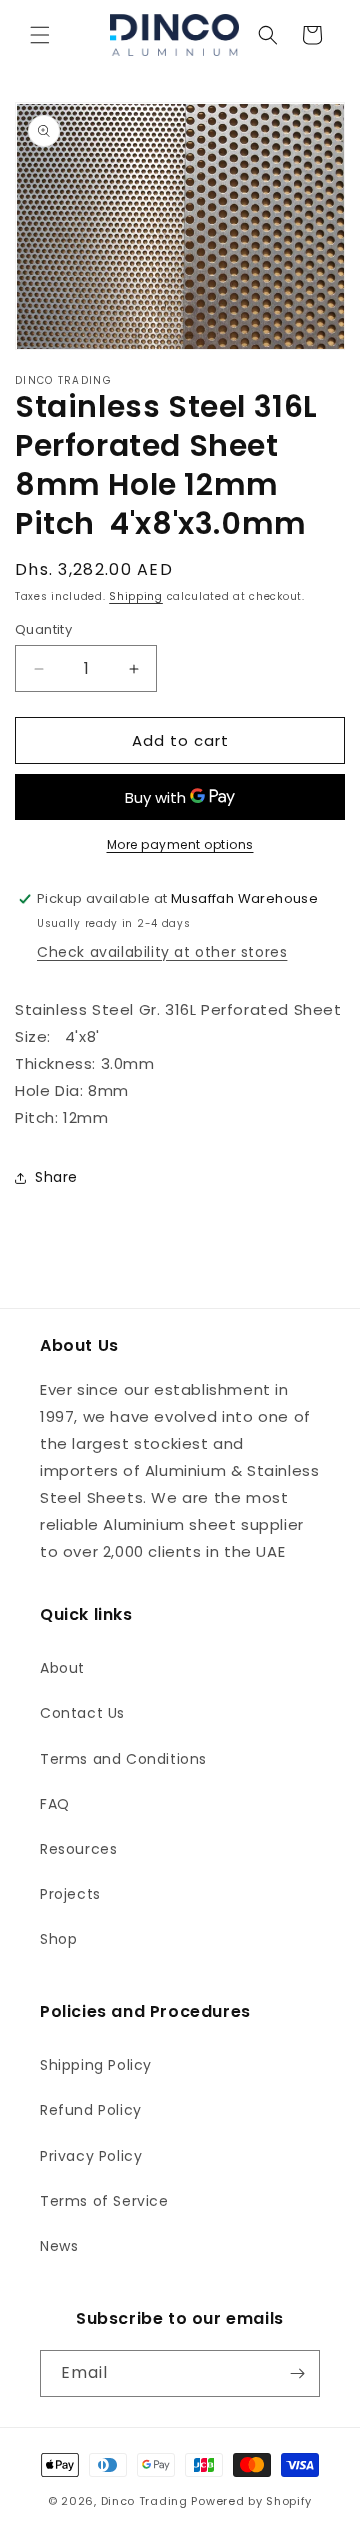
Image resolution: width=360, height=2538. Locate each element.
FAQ (55, 1804)
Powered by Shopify (251, 2501)
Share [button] (56, 1177)
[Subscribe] (297, 2373)
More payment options (180, 844)
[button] (40, 35)
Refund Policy (91, 2110)
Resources (78, 1849)
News (59, 2246)
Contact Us (82, 1713)
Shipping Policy (96, 2065)
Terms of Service (104, 2201)
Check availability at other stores (162, 952)
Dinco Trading (144, 2501)
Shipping (136, 596)
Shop (58, 1939)
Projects (70, 1894)
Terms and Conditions (123, 1759)
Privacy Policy (91, 2156)
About (62, 1668)
